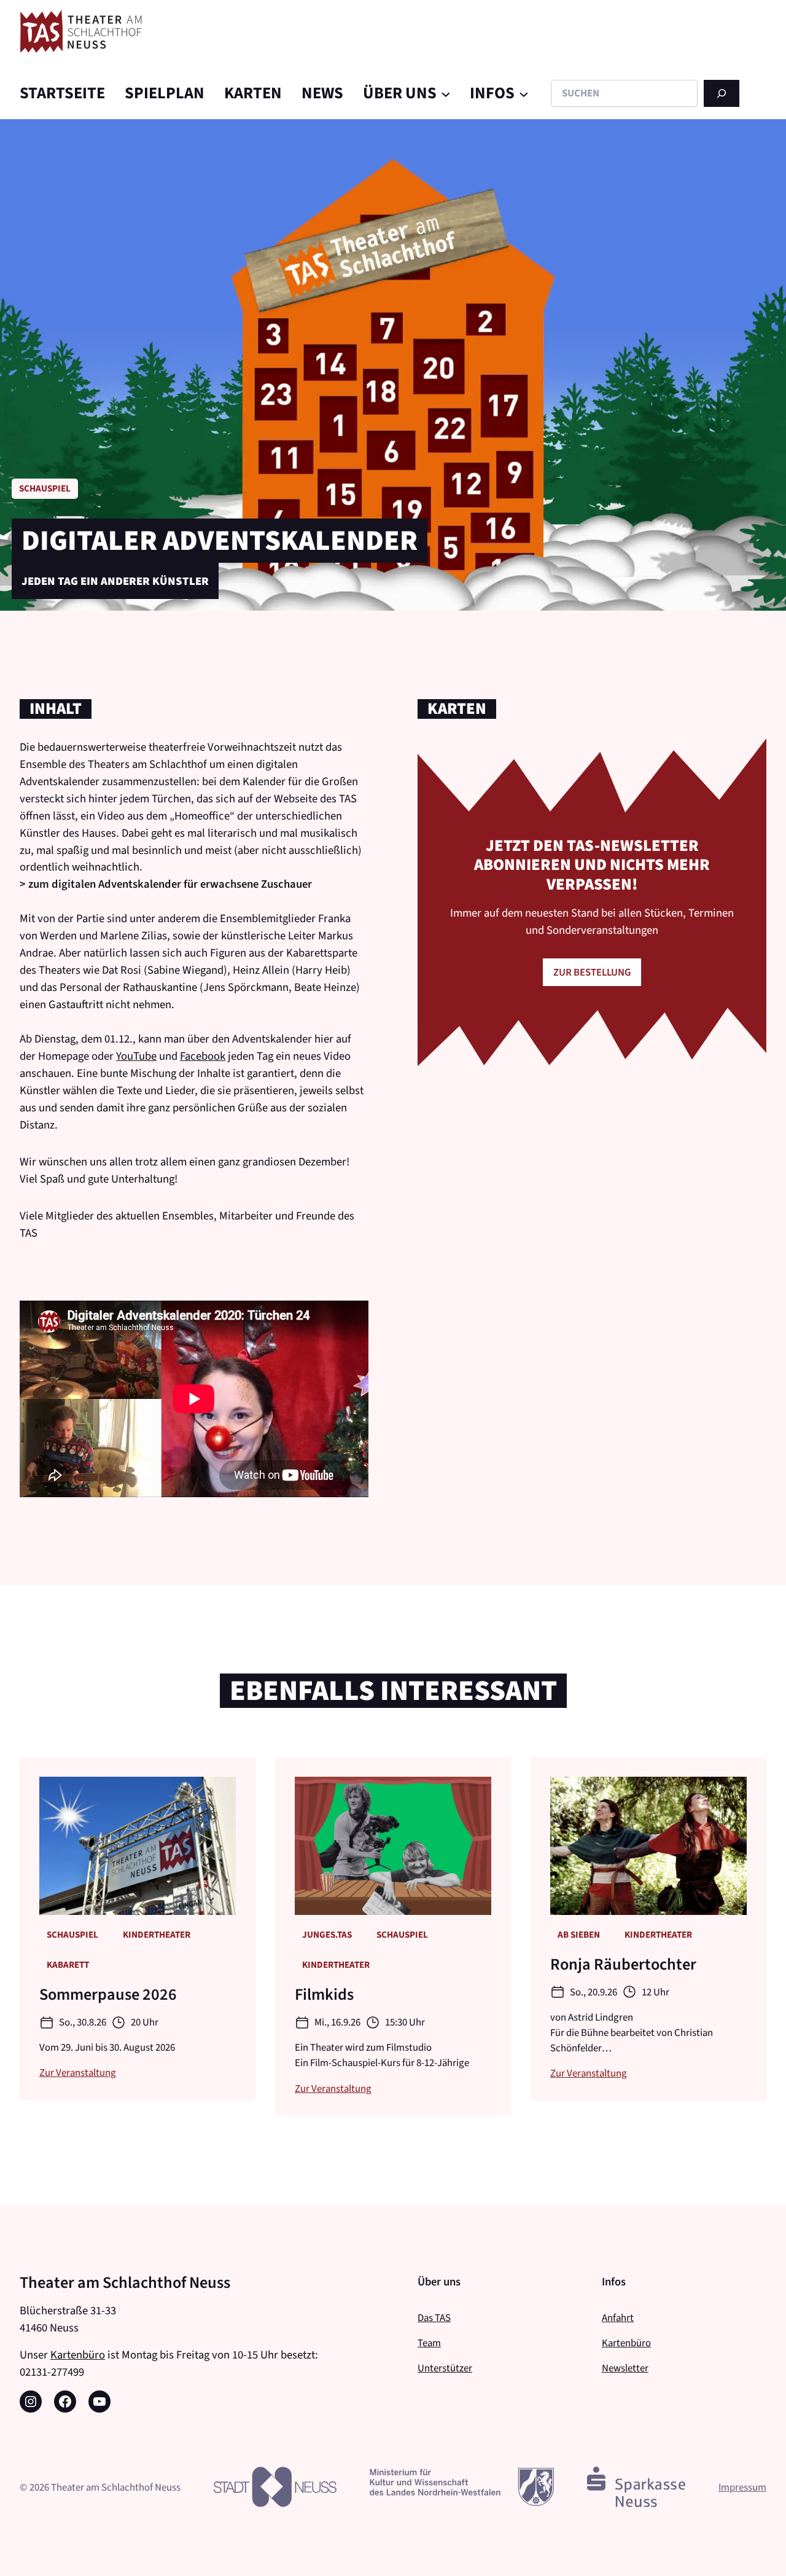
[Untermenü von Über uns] (446, 93)
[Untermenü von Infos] (524, 93)
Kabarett (68, 1965)
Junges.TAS (327, 1935)
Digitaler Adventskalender (220, 541)
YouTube (136, 1056)
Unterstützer (445, 2368)
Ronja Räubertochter (623, 1965)
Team (429, 2343)
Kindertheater (157, 1935)
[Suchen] (722, 93)
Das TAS (434, 2317)
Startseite (62, 93)
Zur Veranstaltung (78, 2072)
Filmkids (324, 1995)
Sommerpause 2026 (108, 1995)
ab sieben (579, 1935)
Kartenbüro (78, 2355)
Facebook (203, 1056)
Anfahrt (618, 2317)
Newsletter (625, 2368)
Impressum (742, 2487)
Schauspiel (45, 488)
